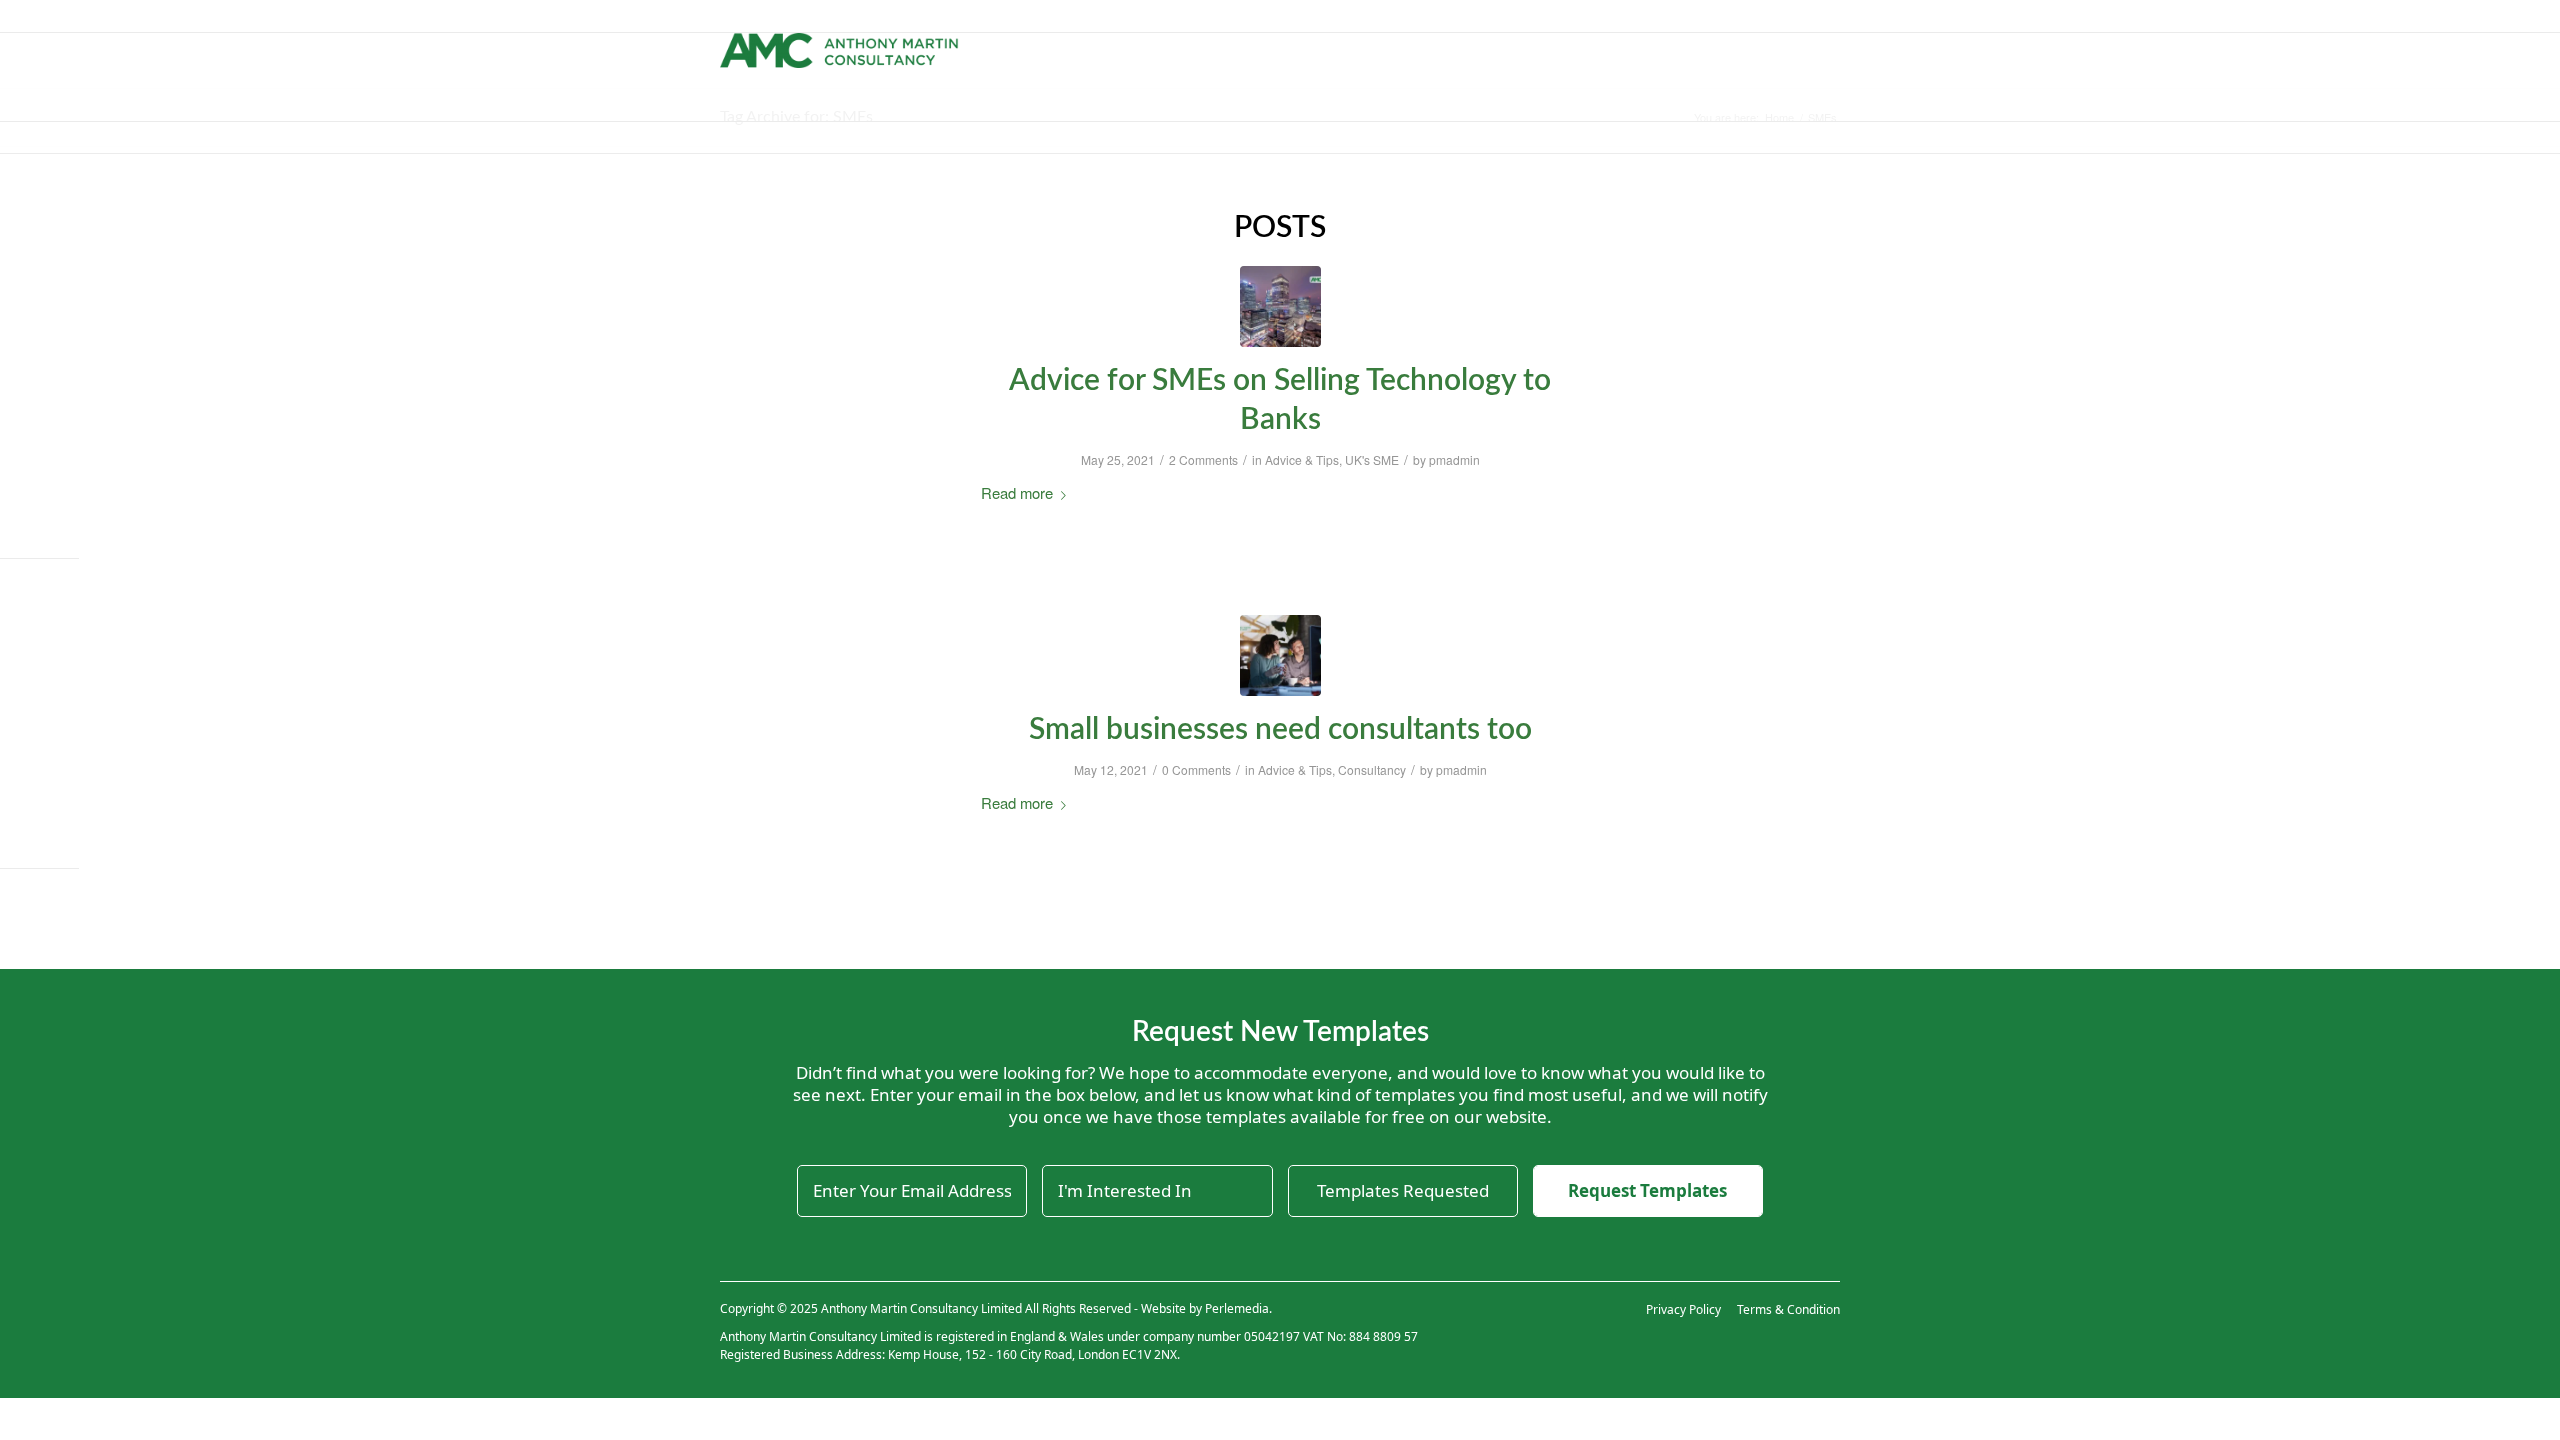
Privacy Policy (1683, 1309)
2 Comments (1203, 459)
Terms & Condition (1788, 1309)
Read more (1017, 492)
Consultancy (1372, 769)
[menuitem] (1126, 55)
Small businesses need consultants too (1280, 730)
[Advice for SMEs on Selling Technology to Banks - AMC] (1280, 306)
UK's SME (1372, 459)
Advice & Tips (1302, 459)
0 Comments (1196, 769)
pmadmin (1454, 459)
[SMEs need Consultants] (1280, 655)
